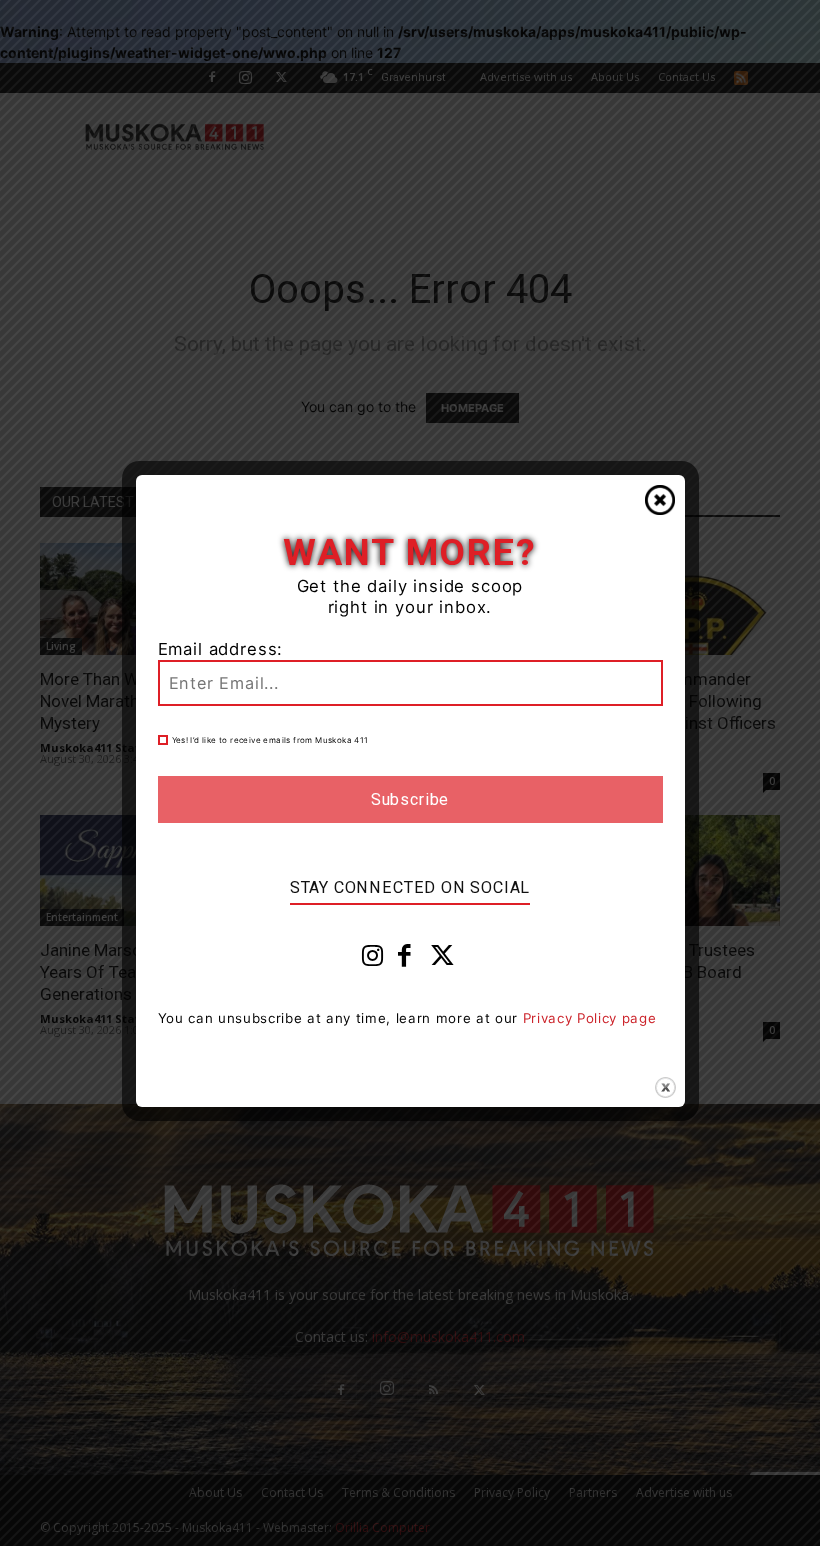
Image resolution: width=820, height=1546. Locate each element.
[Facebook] (405, 960)
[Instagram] (373, 960)
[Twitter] (443, 960)
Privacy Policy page (590, 1018)
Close (660, 500)
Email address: (221, 649)
